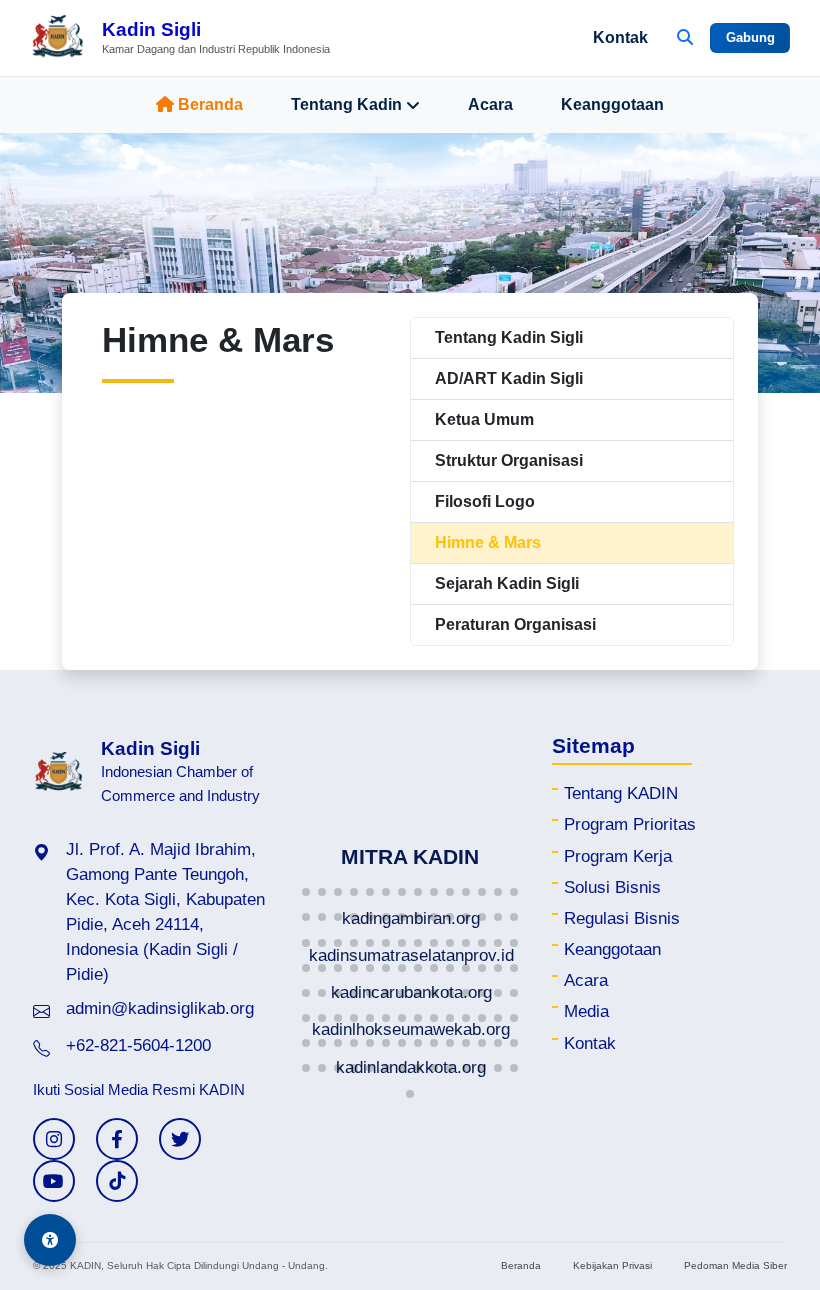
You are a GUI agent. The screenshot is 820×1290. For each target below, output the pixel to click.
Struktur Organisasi (509, 460)
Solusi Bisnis (612, 887)
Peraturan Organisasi (515, 624)
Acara (490, 104)
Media (586, 1011)
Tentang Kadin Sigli (509, 337)
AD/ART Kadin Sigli (509, 378)
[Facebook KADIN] (117, 1139)
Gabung (750, 37)
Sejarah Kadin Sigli (507, 583)
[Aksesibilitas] (50, 1240)
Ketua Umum (484, 419)
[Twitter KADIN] (180, 1139)
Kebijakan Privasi (612, 1265)
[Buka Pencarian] (685, 38)
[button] (306, 892)
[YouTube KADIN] (54, 1181)
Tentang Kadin (346, 104)
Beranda (210, 104)
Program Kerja (618, 856)
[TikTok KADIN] (117, 1181)
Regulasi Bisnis (622, 918)
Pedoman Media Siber (735, 1265)
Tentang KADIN (621, 793)
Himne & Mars (488, 542)
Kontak (620, 37)
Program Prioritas (630, 824)
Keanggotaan (612, 104)
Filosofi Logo (485, 501)
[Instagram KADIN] (54, 1139)
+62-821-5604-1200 (138, 1045)
